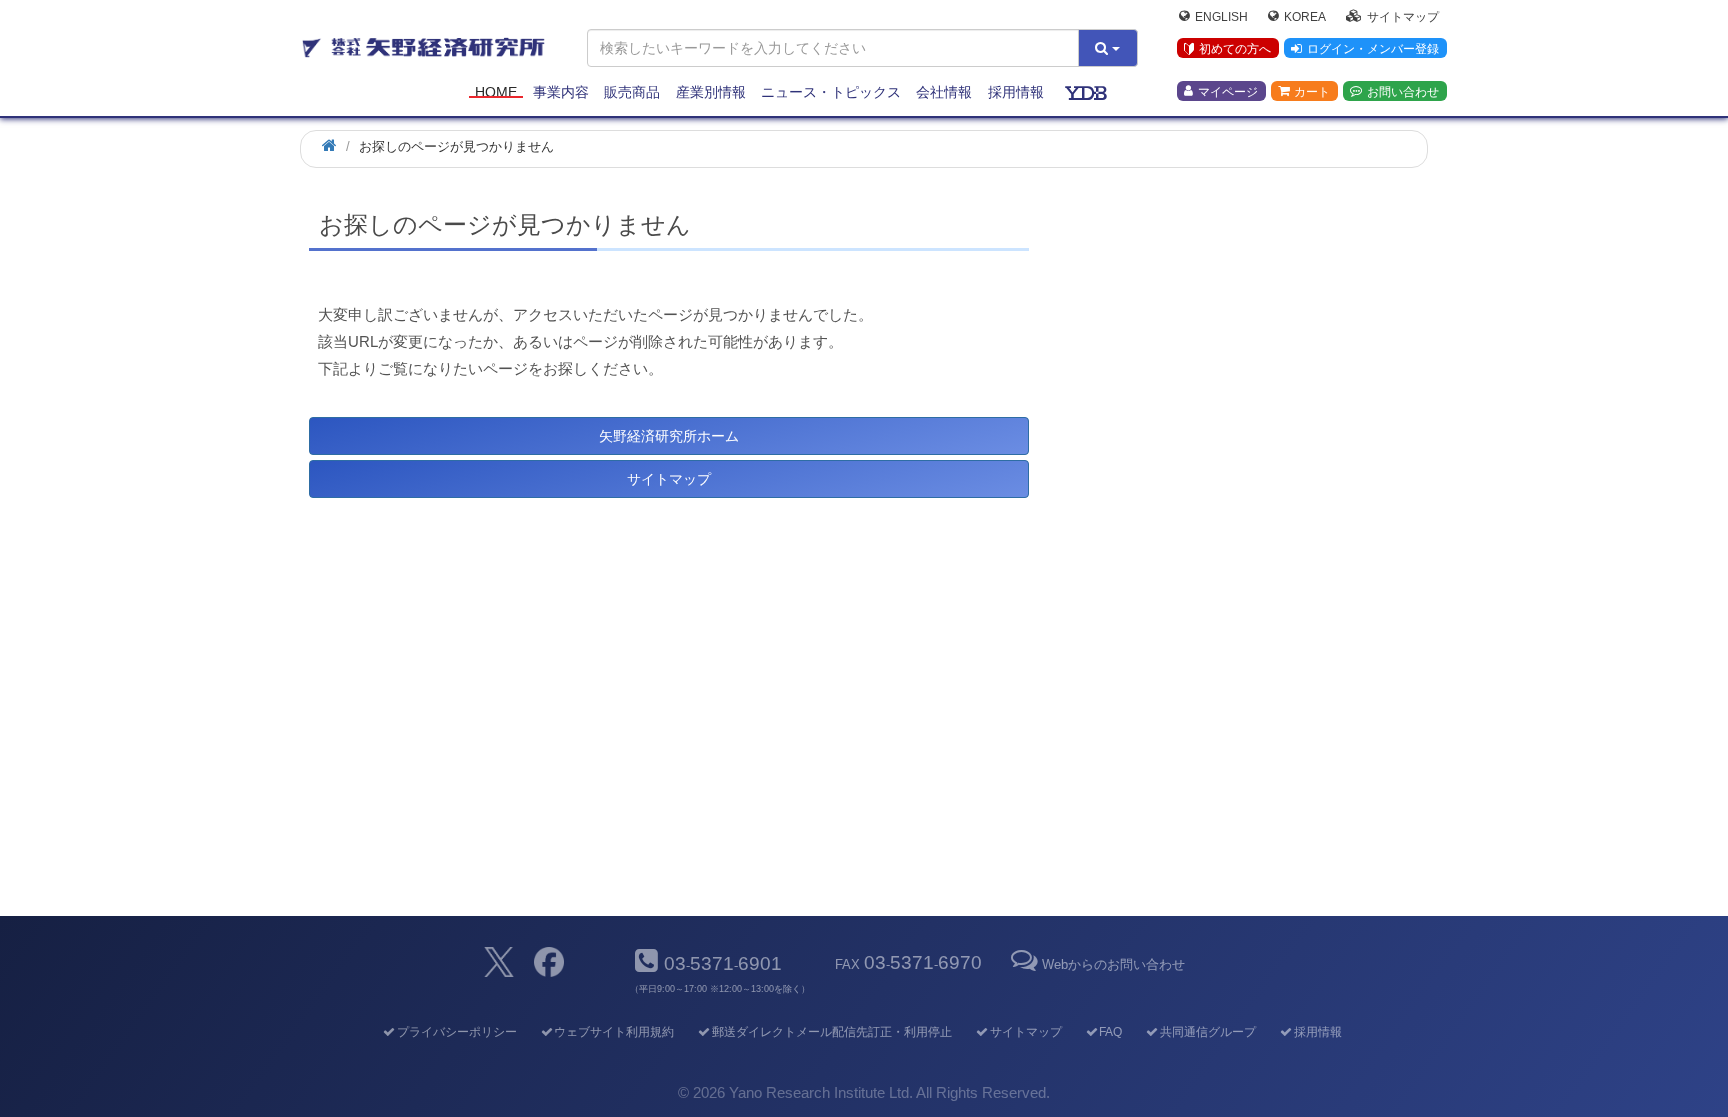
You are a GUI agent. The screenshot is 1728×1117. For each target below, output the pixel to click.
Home (496, 92)
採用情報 (1016, 92)
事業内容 (561, 92)
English (1221, 16)
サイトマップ (1403, 16)
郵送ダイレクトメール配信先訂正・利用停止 (832, 1032)
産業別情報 (711, 92)
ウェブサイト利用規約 (614, 1032)
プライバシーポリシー (456, 1032)
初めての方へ (1235, 49)
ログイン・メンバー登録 (1373, 49)
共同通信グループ (1208, 1032)
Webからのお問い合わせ (1113, 964)
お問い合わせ (1403, 91)
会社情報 (944, 92)
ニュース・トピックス (831, 92)
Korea (1305, 16)
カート (1312, 91)
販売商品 (632, 92)
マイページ (1228, 91)
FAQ (1110, 1032)
